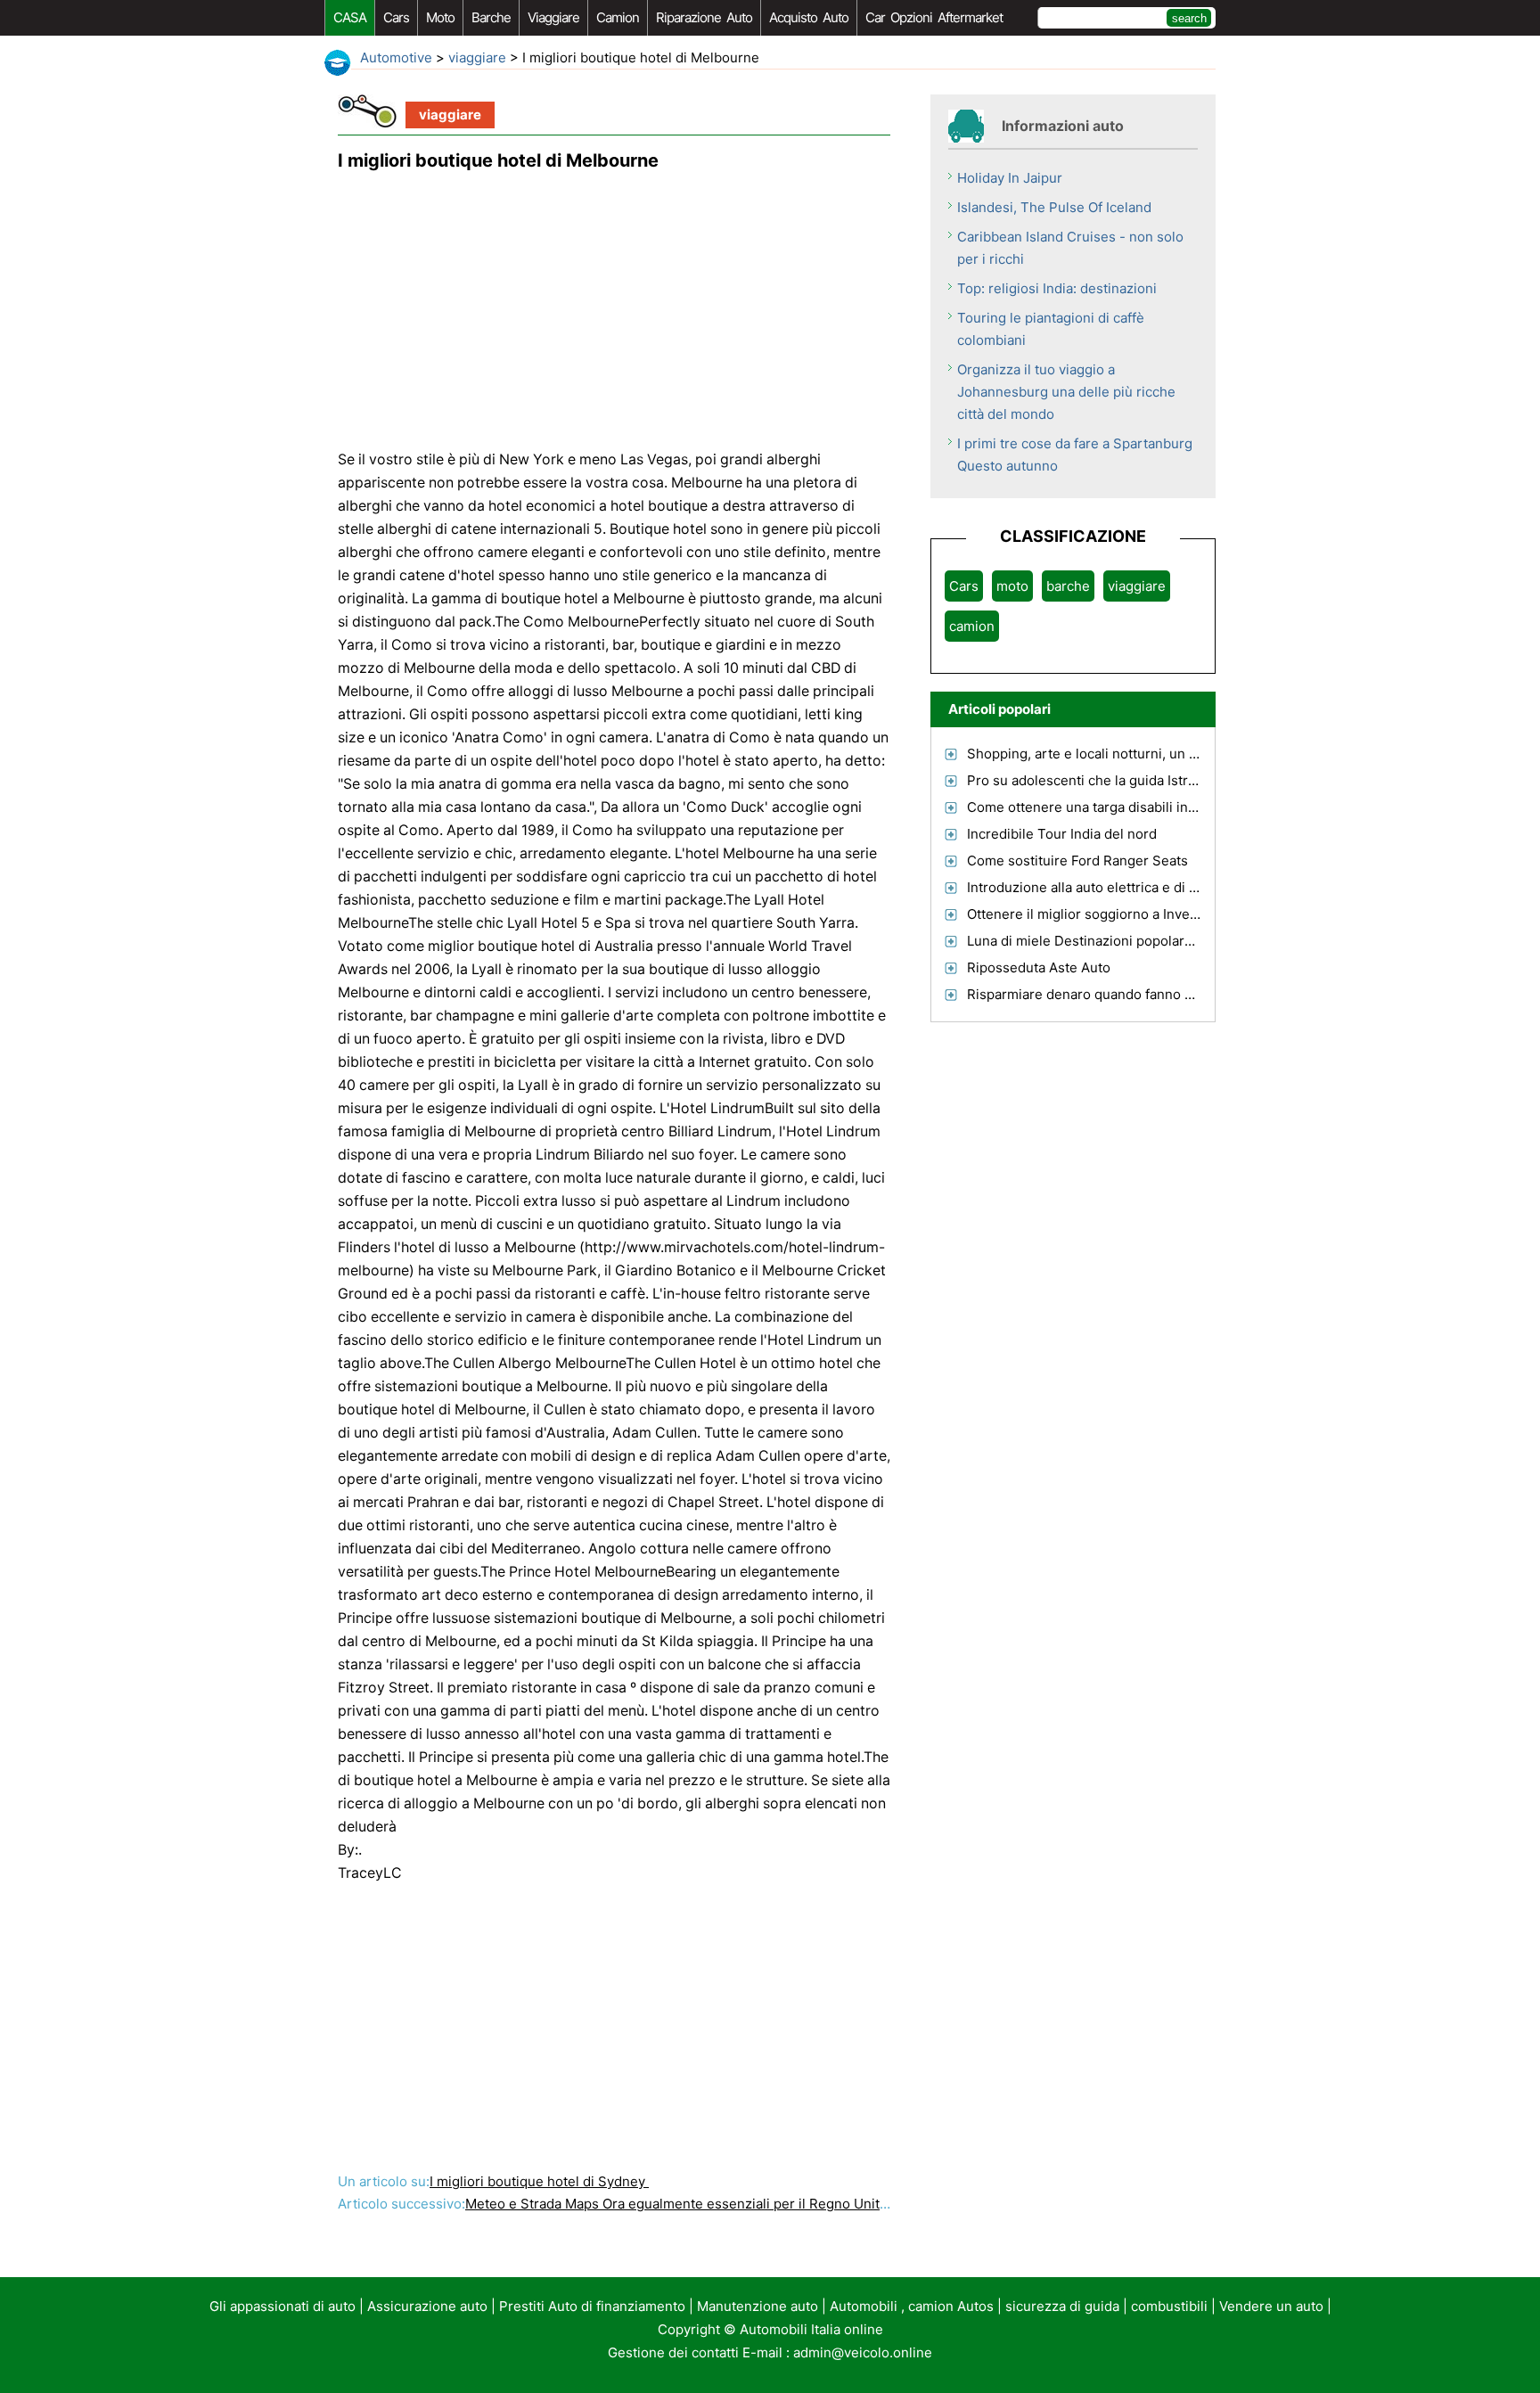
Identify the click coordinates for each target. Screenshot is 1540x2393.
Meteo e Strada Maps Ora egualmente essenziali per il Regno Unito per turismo (717, 2204)
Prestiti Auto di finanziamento (592, 2306)
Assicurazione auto (427, 2306)
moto (440, 17)
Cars (396, 17)
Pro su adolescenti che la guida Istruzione (1099, 780)
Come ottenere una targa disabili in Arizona (1103, 807)
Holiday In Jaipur (1010, 178)
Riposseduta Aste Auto (1039, 967)
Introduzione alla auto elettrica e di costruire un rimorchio (1148, 887)
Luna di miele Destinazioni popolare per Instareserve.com (1149, 941)
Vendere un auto (1271, 2306)
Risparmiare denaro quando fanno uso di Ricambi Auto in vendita (1171, 994)
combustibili (1169, 2306)
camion (618, 17)
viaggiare (553, 17)
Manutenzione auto (758, 2306)
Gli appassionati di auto (283, 2306)
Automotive (396, 57)
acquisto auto (809, 17)
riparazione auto (704, 17)
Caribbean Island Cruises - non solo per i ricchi (1070, 248)
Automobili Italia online (811, 2329)
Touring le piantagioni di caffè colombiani (1051, 329)
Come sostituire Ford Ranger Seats (1077, 860)
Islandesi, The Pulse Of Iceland (1054, 207)
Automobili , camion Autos (912, 2306)
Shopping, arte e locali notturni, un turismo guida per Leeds (1155, 754)
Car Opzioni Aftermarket (934, 17)
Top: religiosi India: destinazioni (1057, 288)
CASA (350, 17)
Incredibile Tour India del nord (1062, 834)
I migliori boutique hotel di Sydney (539, 2181)
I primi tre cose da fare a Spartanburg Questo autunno (1075, 455)
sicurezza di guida (1062, 2306)
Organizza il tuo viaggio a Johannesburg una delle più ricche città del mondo (1066, 392)
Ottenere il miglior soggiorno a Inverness (1096, 914)
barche (491, 17)
